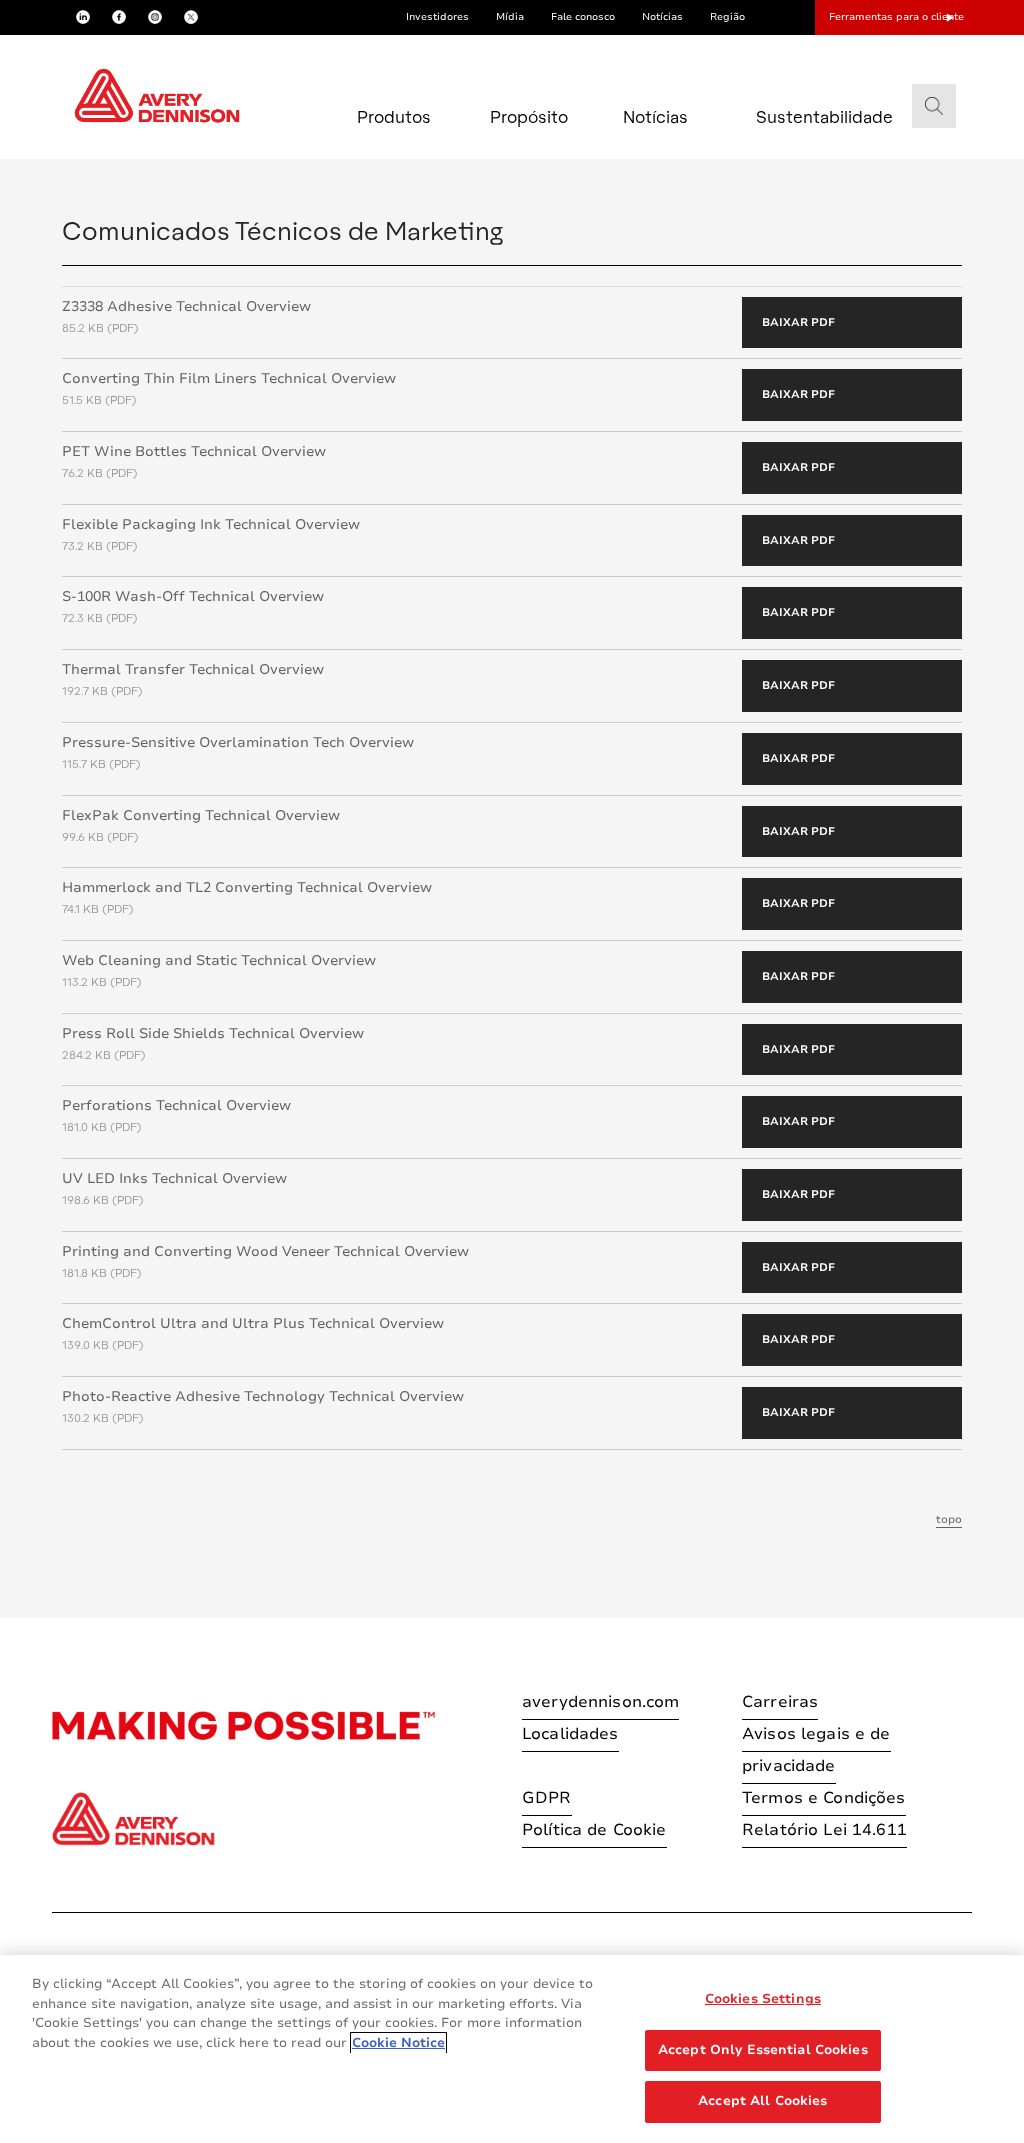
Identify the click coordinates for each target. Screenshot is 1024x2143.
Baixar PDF (798, 322)
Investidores (437, 17)
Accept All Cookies (762, 2101)
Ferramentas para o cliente (896, 17)
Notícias (662, 17)
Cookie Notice (398, 2043)
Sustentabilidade (799, 116)
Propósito (529, 116)
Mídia (510, 17)
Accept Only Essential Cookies (763, 2050)
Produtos (394, 116)
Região (727, 17)
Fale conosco (583, 17)
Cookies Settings (763, 1999)
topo (949, 1519)
